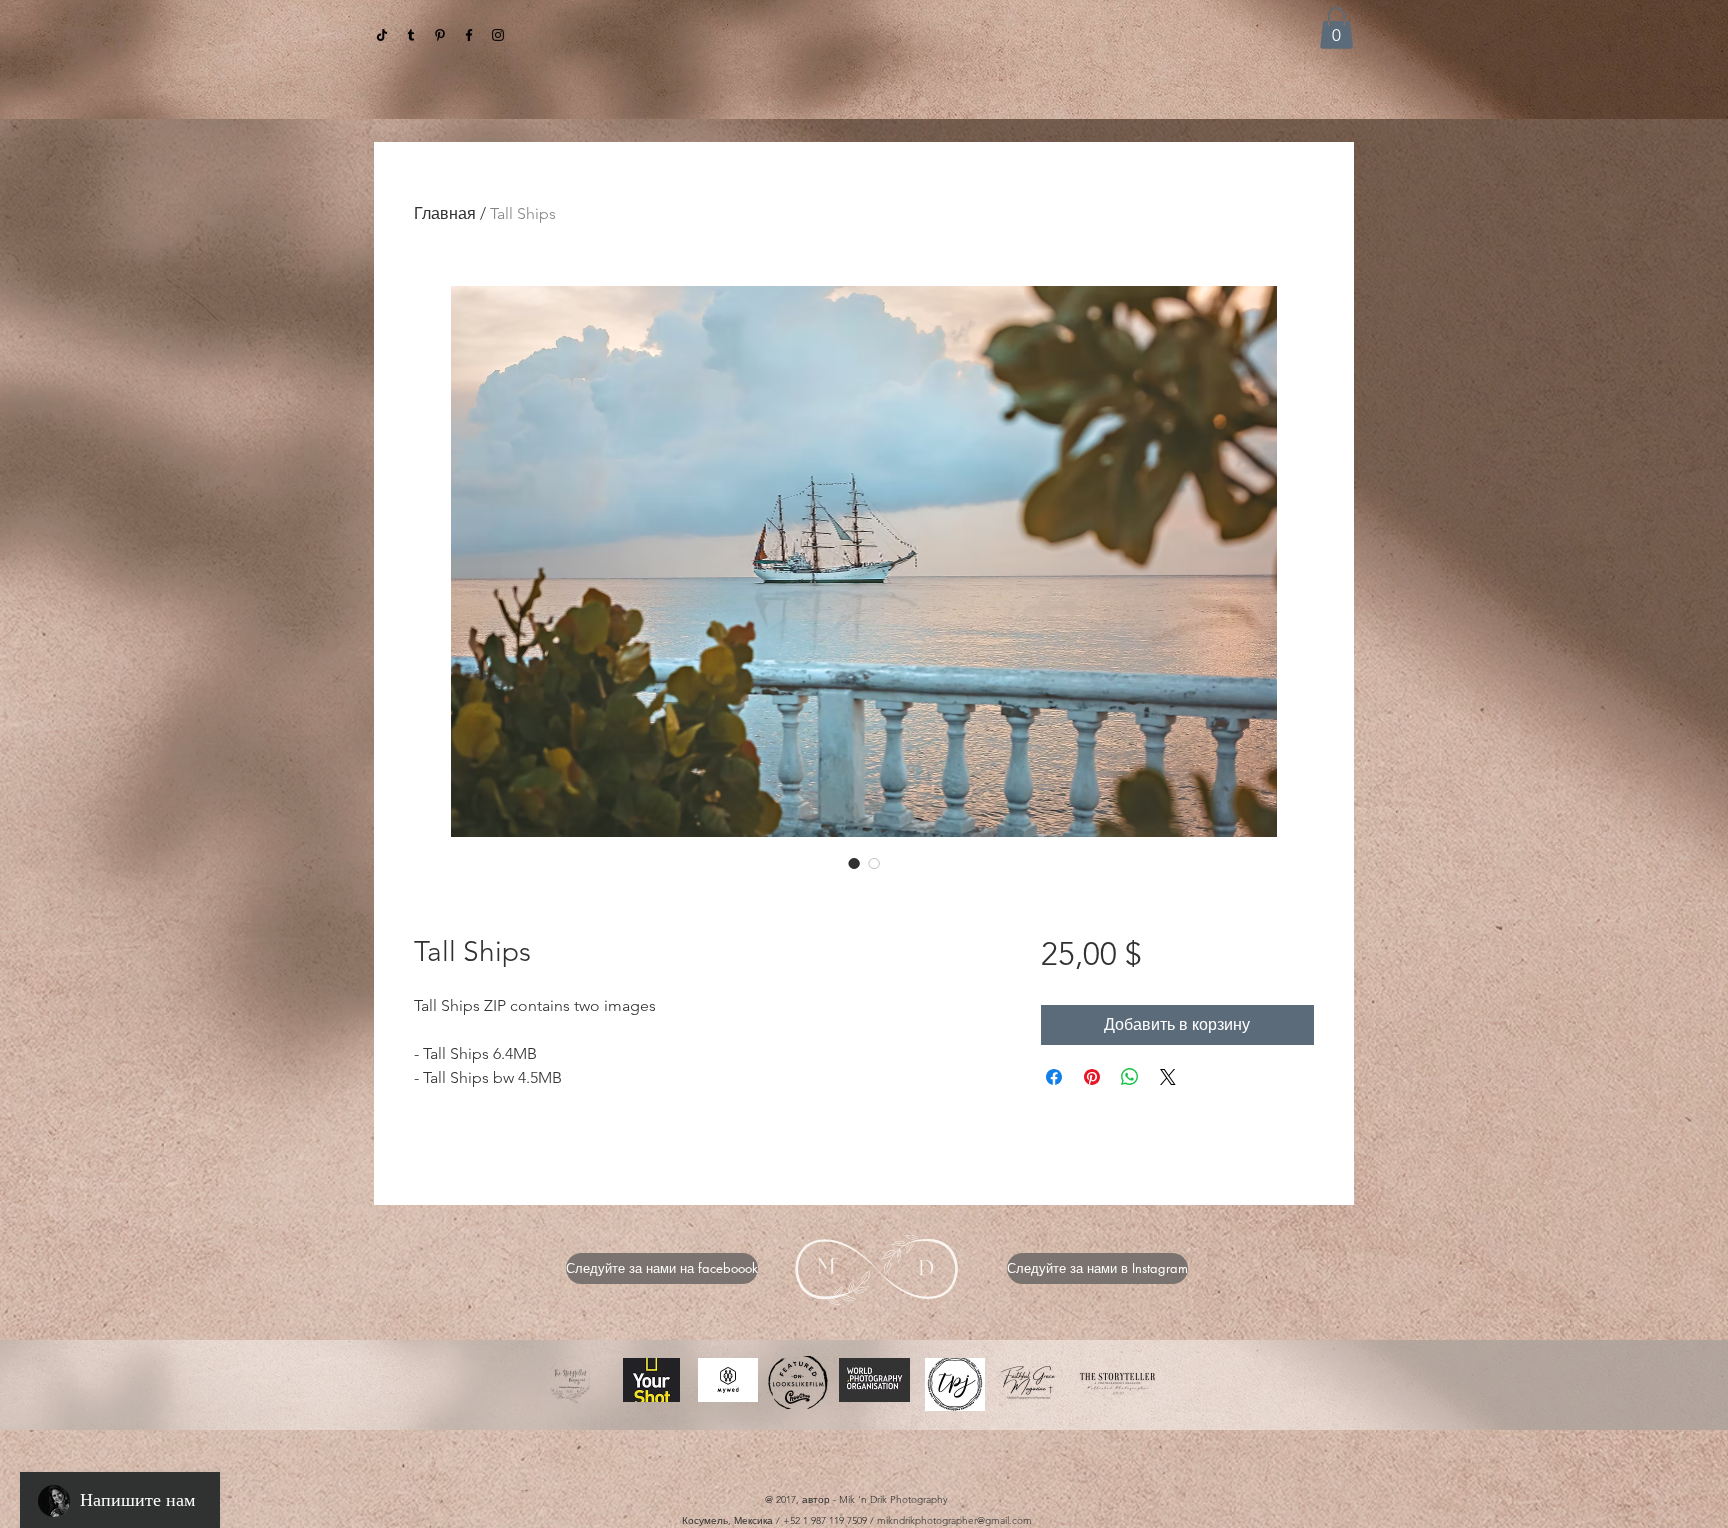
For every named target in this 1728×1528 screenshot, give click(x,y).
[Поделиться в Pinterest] (1092, 1077)
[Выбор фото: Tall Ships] (854, 863)
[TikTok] (382, 35)
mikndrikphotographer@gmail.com (954, 1520)
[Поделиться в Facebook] (1054, 1077)
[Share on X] (1168, 1077)
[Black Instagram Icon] (498, 35)
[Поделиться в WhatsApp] (1130, 1077)
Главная (445, 213)
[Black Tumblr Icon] (411, 35)
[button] (1336, 28)
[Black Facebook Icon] (469, 35)
